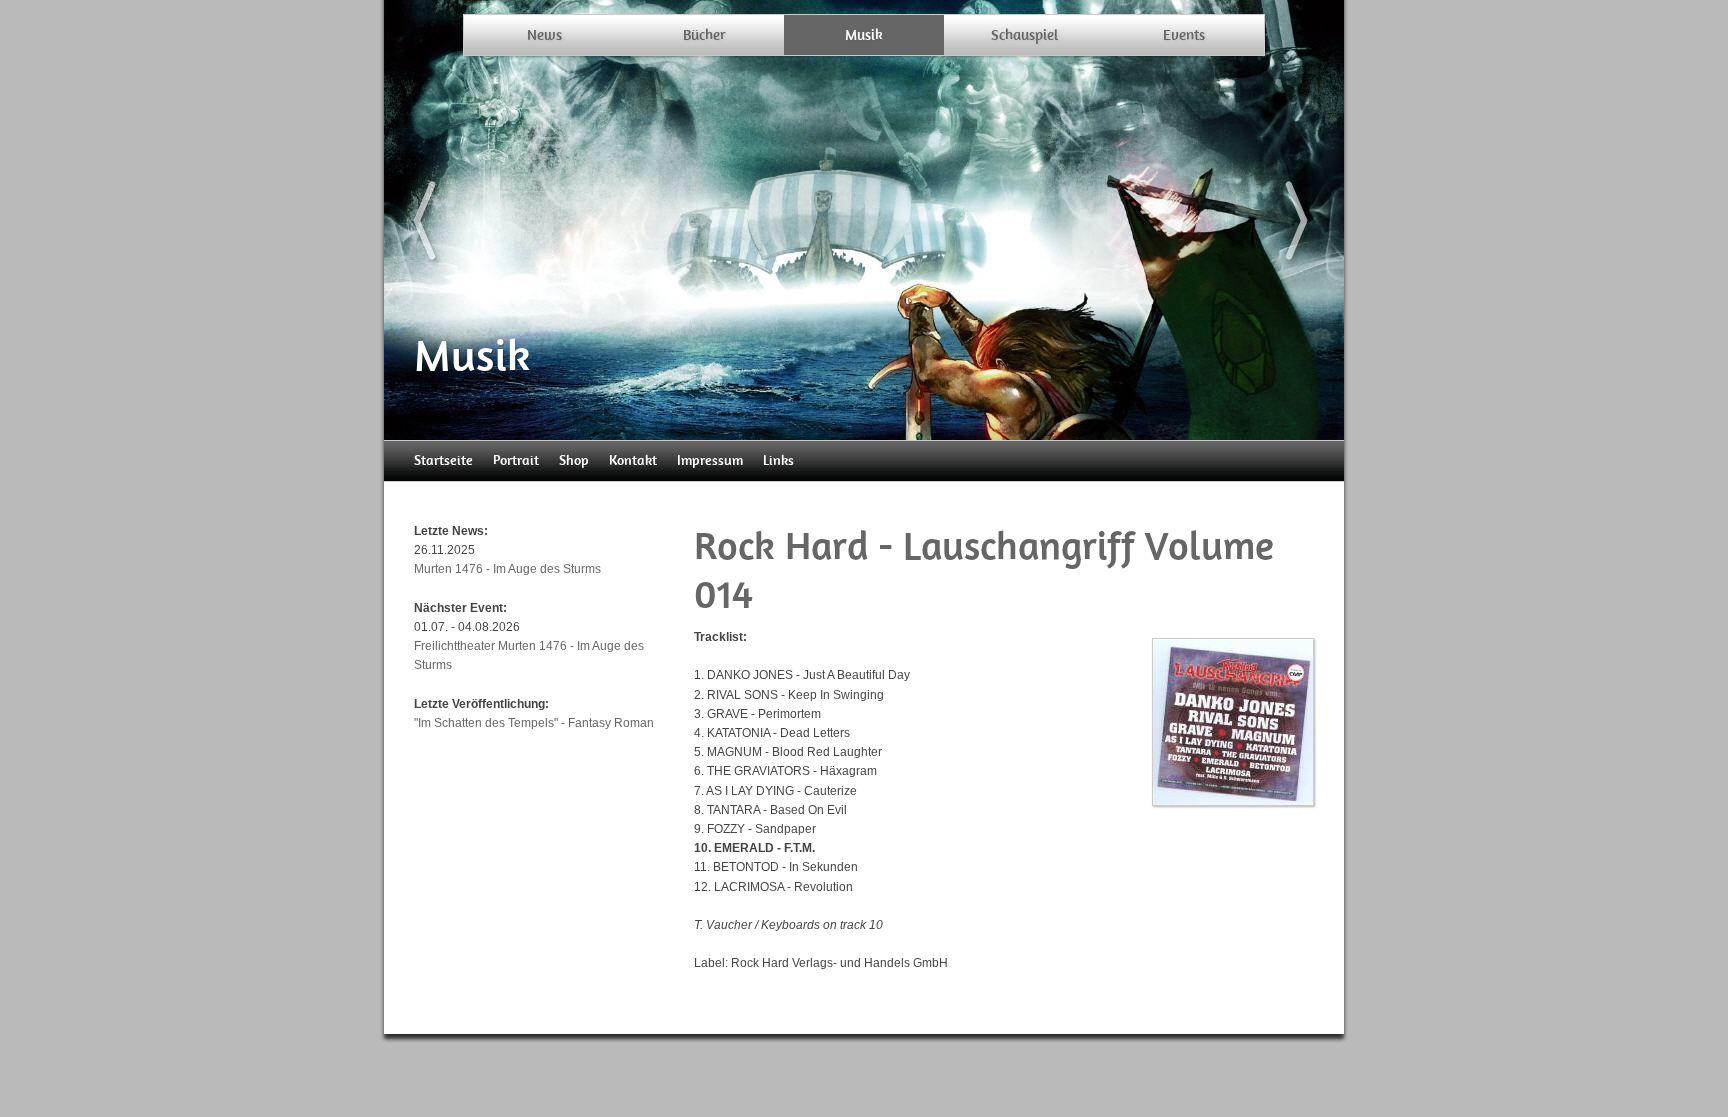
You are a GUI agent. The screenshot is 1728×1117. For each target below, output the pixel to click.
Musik (864, 35)
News (544, 35)
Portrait (516, 460)
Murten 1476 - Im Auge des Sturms (507, 569)
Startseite (443, 460)
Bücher (704, 35)
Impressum (710, 460)
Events (1184, 35)
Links (778, 460)
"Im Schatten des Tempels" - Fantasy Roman (534, 723)
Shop (574, 460)
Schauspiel (1024, 35)
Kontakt (633, 460)
